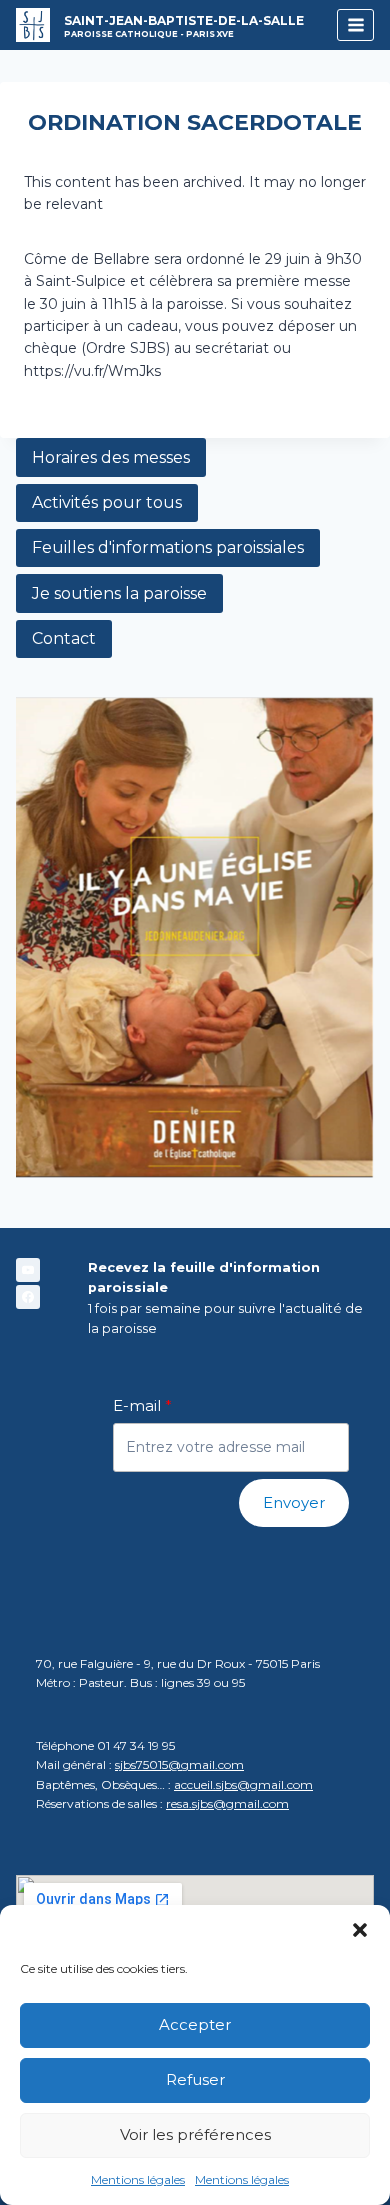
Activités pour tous (107, 502)
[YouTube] (28, 1270)
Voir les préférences (195, 2134)
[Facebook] (28, 1297)
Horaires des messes (111, 457)
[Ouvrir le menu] (355, 24)
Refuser (195, 2079)
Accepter (195, 2024)
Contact (64, 638)
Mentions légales (138, 2179)
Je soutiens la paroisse (119, 593)
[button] (360, 1930)
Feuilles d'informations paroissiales (168, 547)
